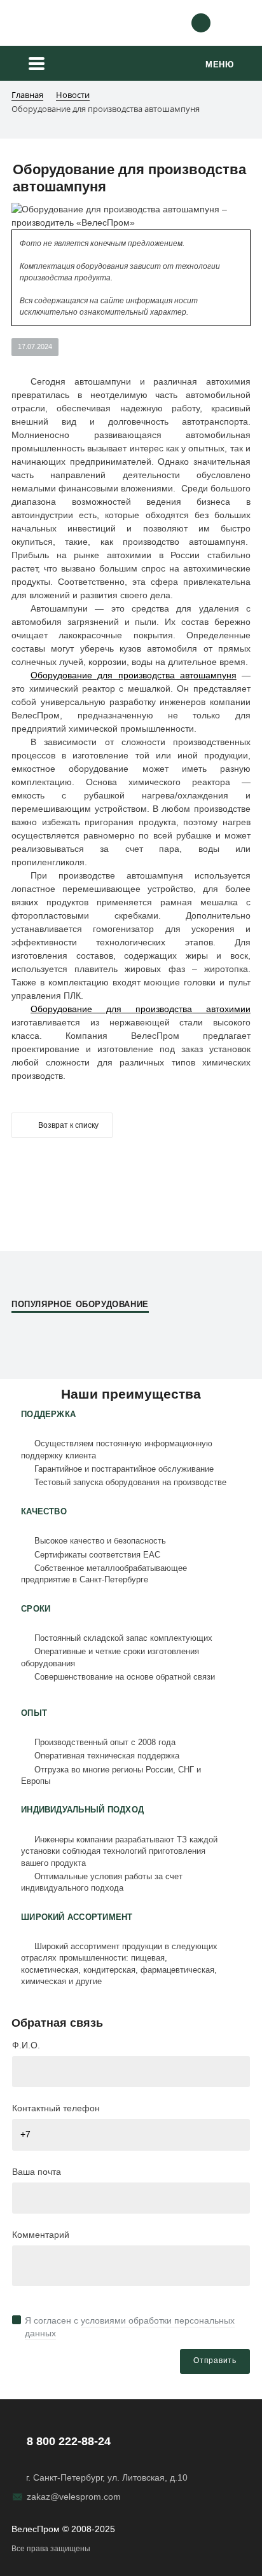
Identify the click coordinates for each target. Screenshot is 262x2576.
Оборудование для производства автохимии (141, 1009)
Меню (219, 65)
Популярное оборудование (80, 1304)
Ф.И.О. (26, 2045)
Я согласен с (130, 2327)
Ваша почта (37, 2172)
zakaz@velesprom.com (74, 2497)
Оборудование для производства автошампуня (134, 675)
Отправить (215, 2360)
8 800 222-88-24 (69, 2441)
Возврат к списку (68, 1125)
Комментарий (41, 2235)
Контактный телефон (56, 2108)
